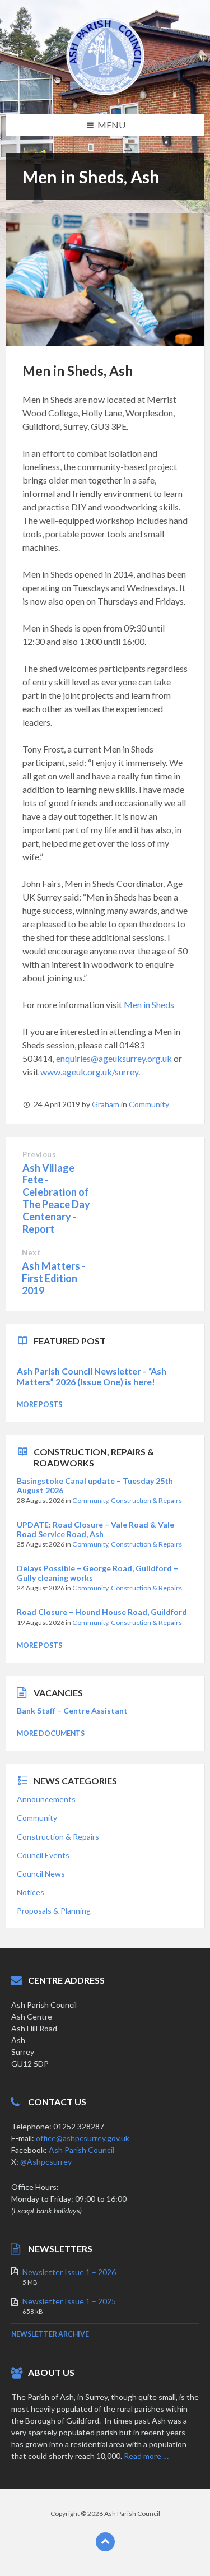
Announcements (46, 1799)
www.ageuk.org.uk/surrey (89, 1072)
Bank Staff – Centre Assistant (72, 1711)
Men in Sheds (149, 1004)
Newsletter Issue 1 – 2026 (69, 2272)
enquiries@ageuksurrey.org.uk (114, 1058)
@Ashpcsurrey (46, 2162)
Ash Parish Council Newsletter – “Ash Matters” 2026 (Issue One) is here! (92, 1376)
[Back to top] (105, 2542)
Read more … (146, 2456)
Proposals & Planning (54, 1911)
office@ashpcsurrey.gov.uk (83, 2138)
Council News (41, 1874)
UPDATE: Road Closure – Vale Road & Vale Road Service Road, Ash (95, 1529)
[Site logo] (105, 92)
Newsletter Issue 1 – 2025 (69, 2301)
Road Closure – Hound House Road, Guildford (102, 1612)
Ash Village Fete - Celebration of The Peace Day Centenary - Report (56, 1198)
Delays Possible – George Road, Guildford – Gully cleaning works (97, 1573)
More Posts (39, 1405)
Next (31, 1252)
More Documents (51, 1733)
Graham (106, 1104)
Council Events (43, 1855)
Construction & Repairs (146, 1500)
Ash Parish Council (81, 2150)
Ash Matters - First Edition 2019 (54, 1278)
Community (149, 1104)
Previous (39, 1154)
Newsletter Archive (50, 2334)
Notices (31, 1892)
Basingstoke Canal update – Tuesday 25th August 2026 (95, 1486)
